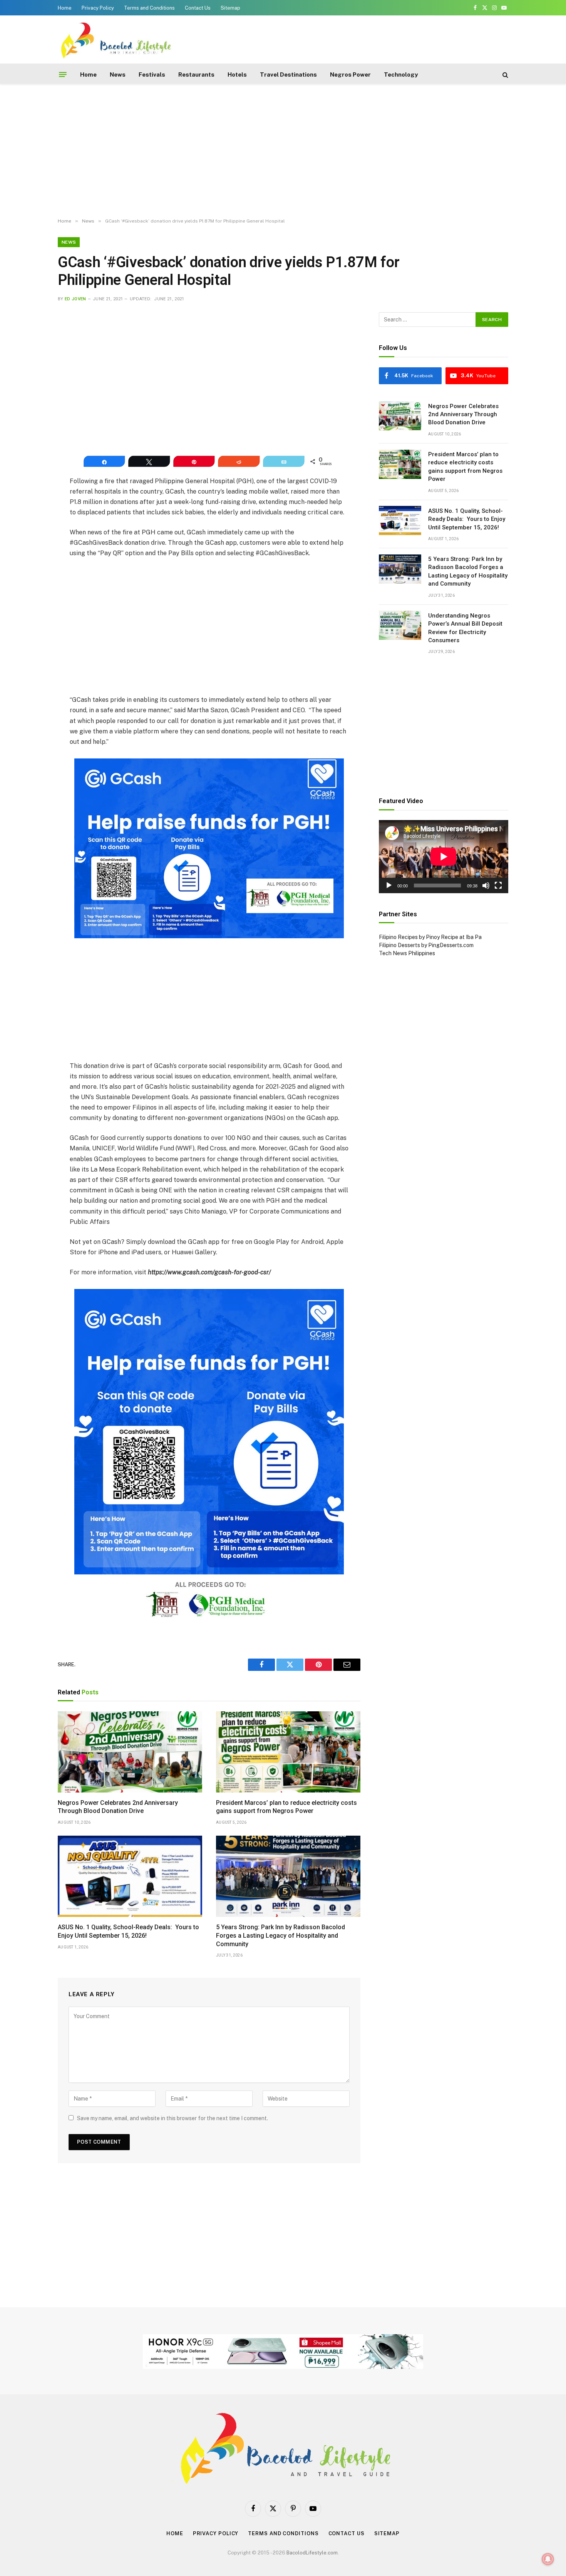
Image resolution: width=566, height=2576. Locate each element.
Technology (401, 74)
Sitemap (230, 8)
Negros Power (350, 74)
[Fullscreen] (498, 885)
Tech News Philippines (407, 953)
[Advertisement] (368, 38)
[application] (444, 856)
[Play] (389, 885)
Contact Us (198, 8)
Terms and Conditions (149, 8)
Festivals (152, 74)
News (118, 74)
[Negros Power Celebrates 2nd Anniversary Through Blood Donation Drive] (130, 1752)
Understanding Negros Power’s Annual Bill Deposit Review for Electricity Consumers (465, 628)
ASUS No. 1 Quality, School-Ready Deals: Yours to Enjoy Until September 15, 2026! (128, 1931)
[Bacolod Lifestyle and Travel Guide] (116, 39)
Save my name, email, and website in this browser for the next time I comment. (172, 2118)
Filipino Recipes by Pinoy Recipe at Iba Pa (430, 937)
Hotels (237, 74)
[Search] (505, 74)
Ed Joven (75, 299)
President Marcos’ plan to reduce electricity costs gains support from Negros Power (286, 1807)
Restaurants (196, 74)
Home (65, 8)
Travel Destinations (288, 74)
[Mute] (486, 885)
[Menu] (63, 75)
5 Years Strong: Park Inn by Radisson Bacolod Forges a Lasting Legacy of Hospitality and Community (280, 1936)
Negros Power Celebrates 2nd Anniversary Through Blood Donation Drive (118, 1807)
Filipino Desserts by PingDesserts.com (426, 945)
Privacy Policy (98, 8)
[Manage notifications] (548, 2559)
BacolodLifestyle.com (312, 2553)
